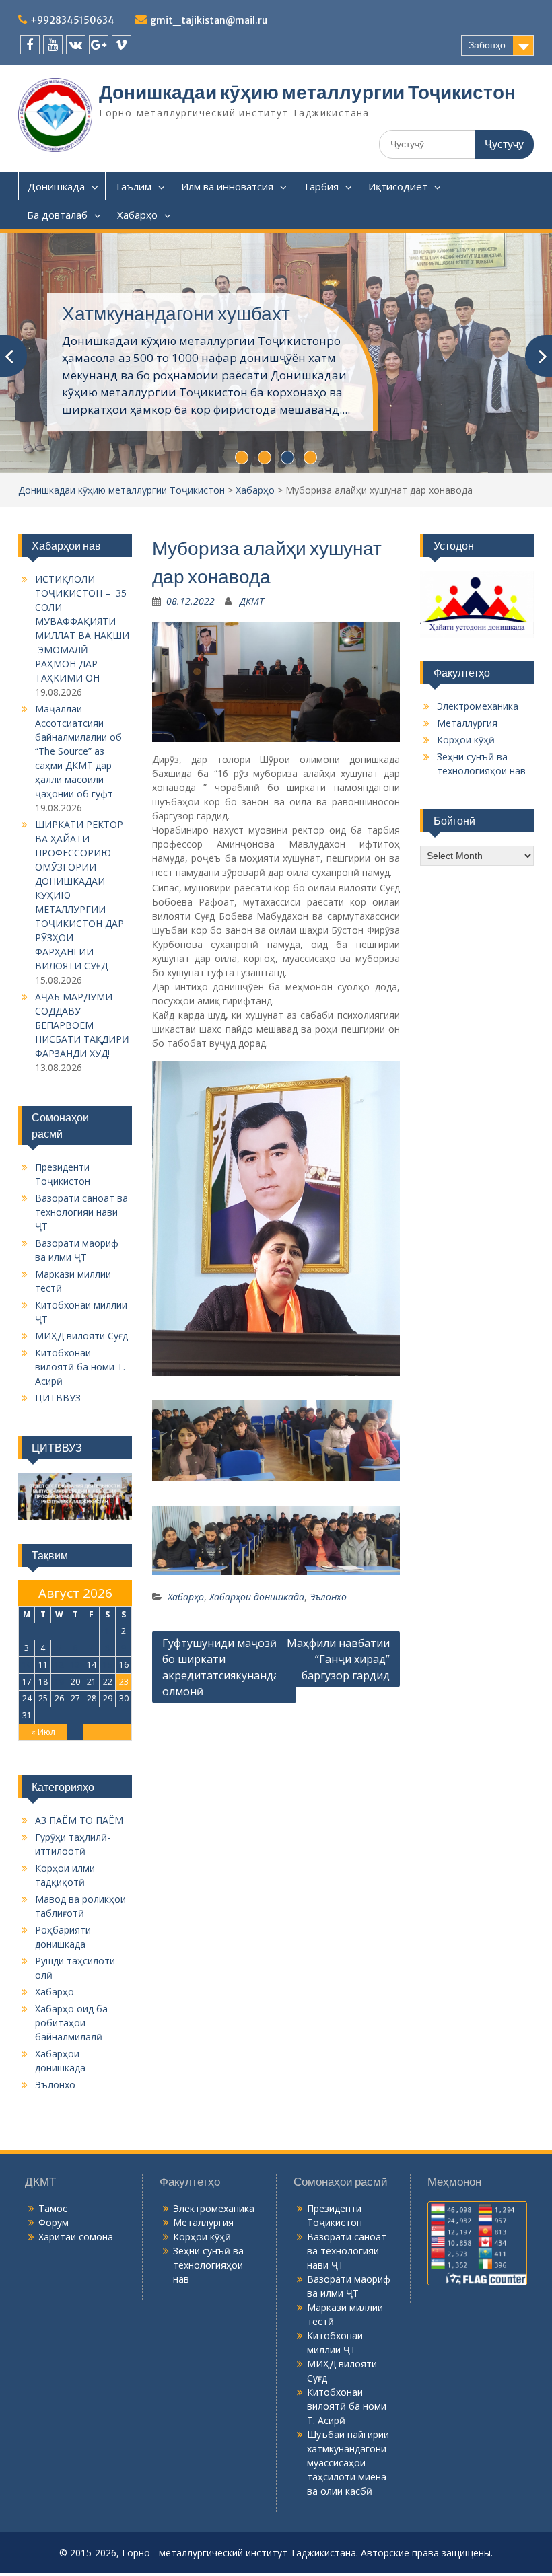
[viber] (122, 45)
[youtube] (53, 45)
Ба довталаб (57, 215)
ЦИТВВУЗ (58, 1398)
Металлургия (467, 723)
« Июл (43, 1732)
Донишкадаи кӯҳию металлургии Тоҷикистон (307, 92)
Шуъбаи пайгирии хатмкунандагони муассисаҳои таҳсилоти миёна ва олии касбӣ (348, 2463)
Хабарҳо (137, 215)
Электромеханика (478, 706)
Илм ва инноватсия (227, 186)
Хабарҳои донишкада (257, 1597)
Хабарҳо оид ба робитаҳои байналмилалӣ (71, 2023)
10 (27, 1665)
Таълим (133, 186)
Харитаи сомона (76, 2237)
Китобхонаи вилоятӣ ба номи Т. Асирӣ (80, 1367)
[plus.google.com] (99, 45)
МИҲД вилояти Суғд (81, 1336)
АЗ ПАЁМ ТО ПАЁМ (79, 1820)
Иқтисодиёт (398, 186)
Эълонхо (328, 1597)
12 (59, 1665)
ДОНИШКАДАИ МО (146, 314)
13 (75, 1665)
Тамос (53, 2208)
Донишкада (56, 186)
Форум (54, 2222)
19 (59, 1682)
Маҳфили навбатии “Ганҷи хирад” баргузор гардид (338, 1659)
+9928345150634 (72, 20)
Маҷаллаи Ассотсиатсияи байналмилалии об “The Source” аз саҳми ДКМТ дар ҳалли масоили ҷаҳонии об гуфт (78, 751)
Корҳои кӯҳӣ (466, 740)
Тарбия (321, 186)
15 (108, 1665)
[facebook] (30, 45)
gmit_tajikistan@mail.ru (209, 20)
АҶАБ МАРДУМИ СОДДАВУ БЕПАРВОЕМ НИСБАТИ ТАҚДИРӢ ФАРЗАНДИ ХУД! (82, 1025)
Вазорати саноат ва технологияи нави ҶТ (81, 1212)
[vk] (76, 45)
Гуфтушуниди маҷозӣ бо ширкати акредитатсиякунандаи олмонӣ (224, 1667)
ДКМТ (252, 601)
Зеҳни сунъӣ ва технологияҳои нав (208, 2265)
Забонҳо (487, 45)
